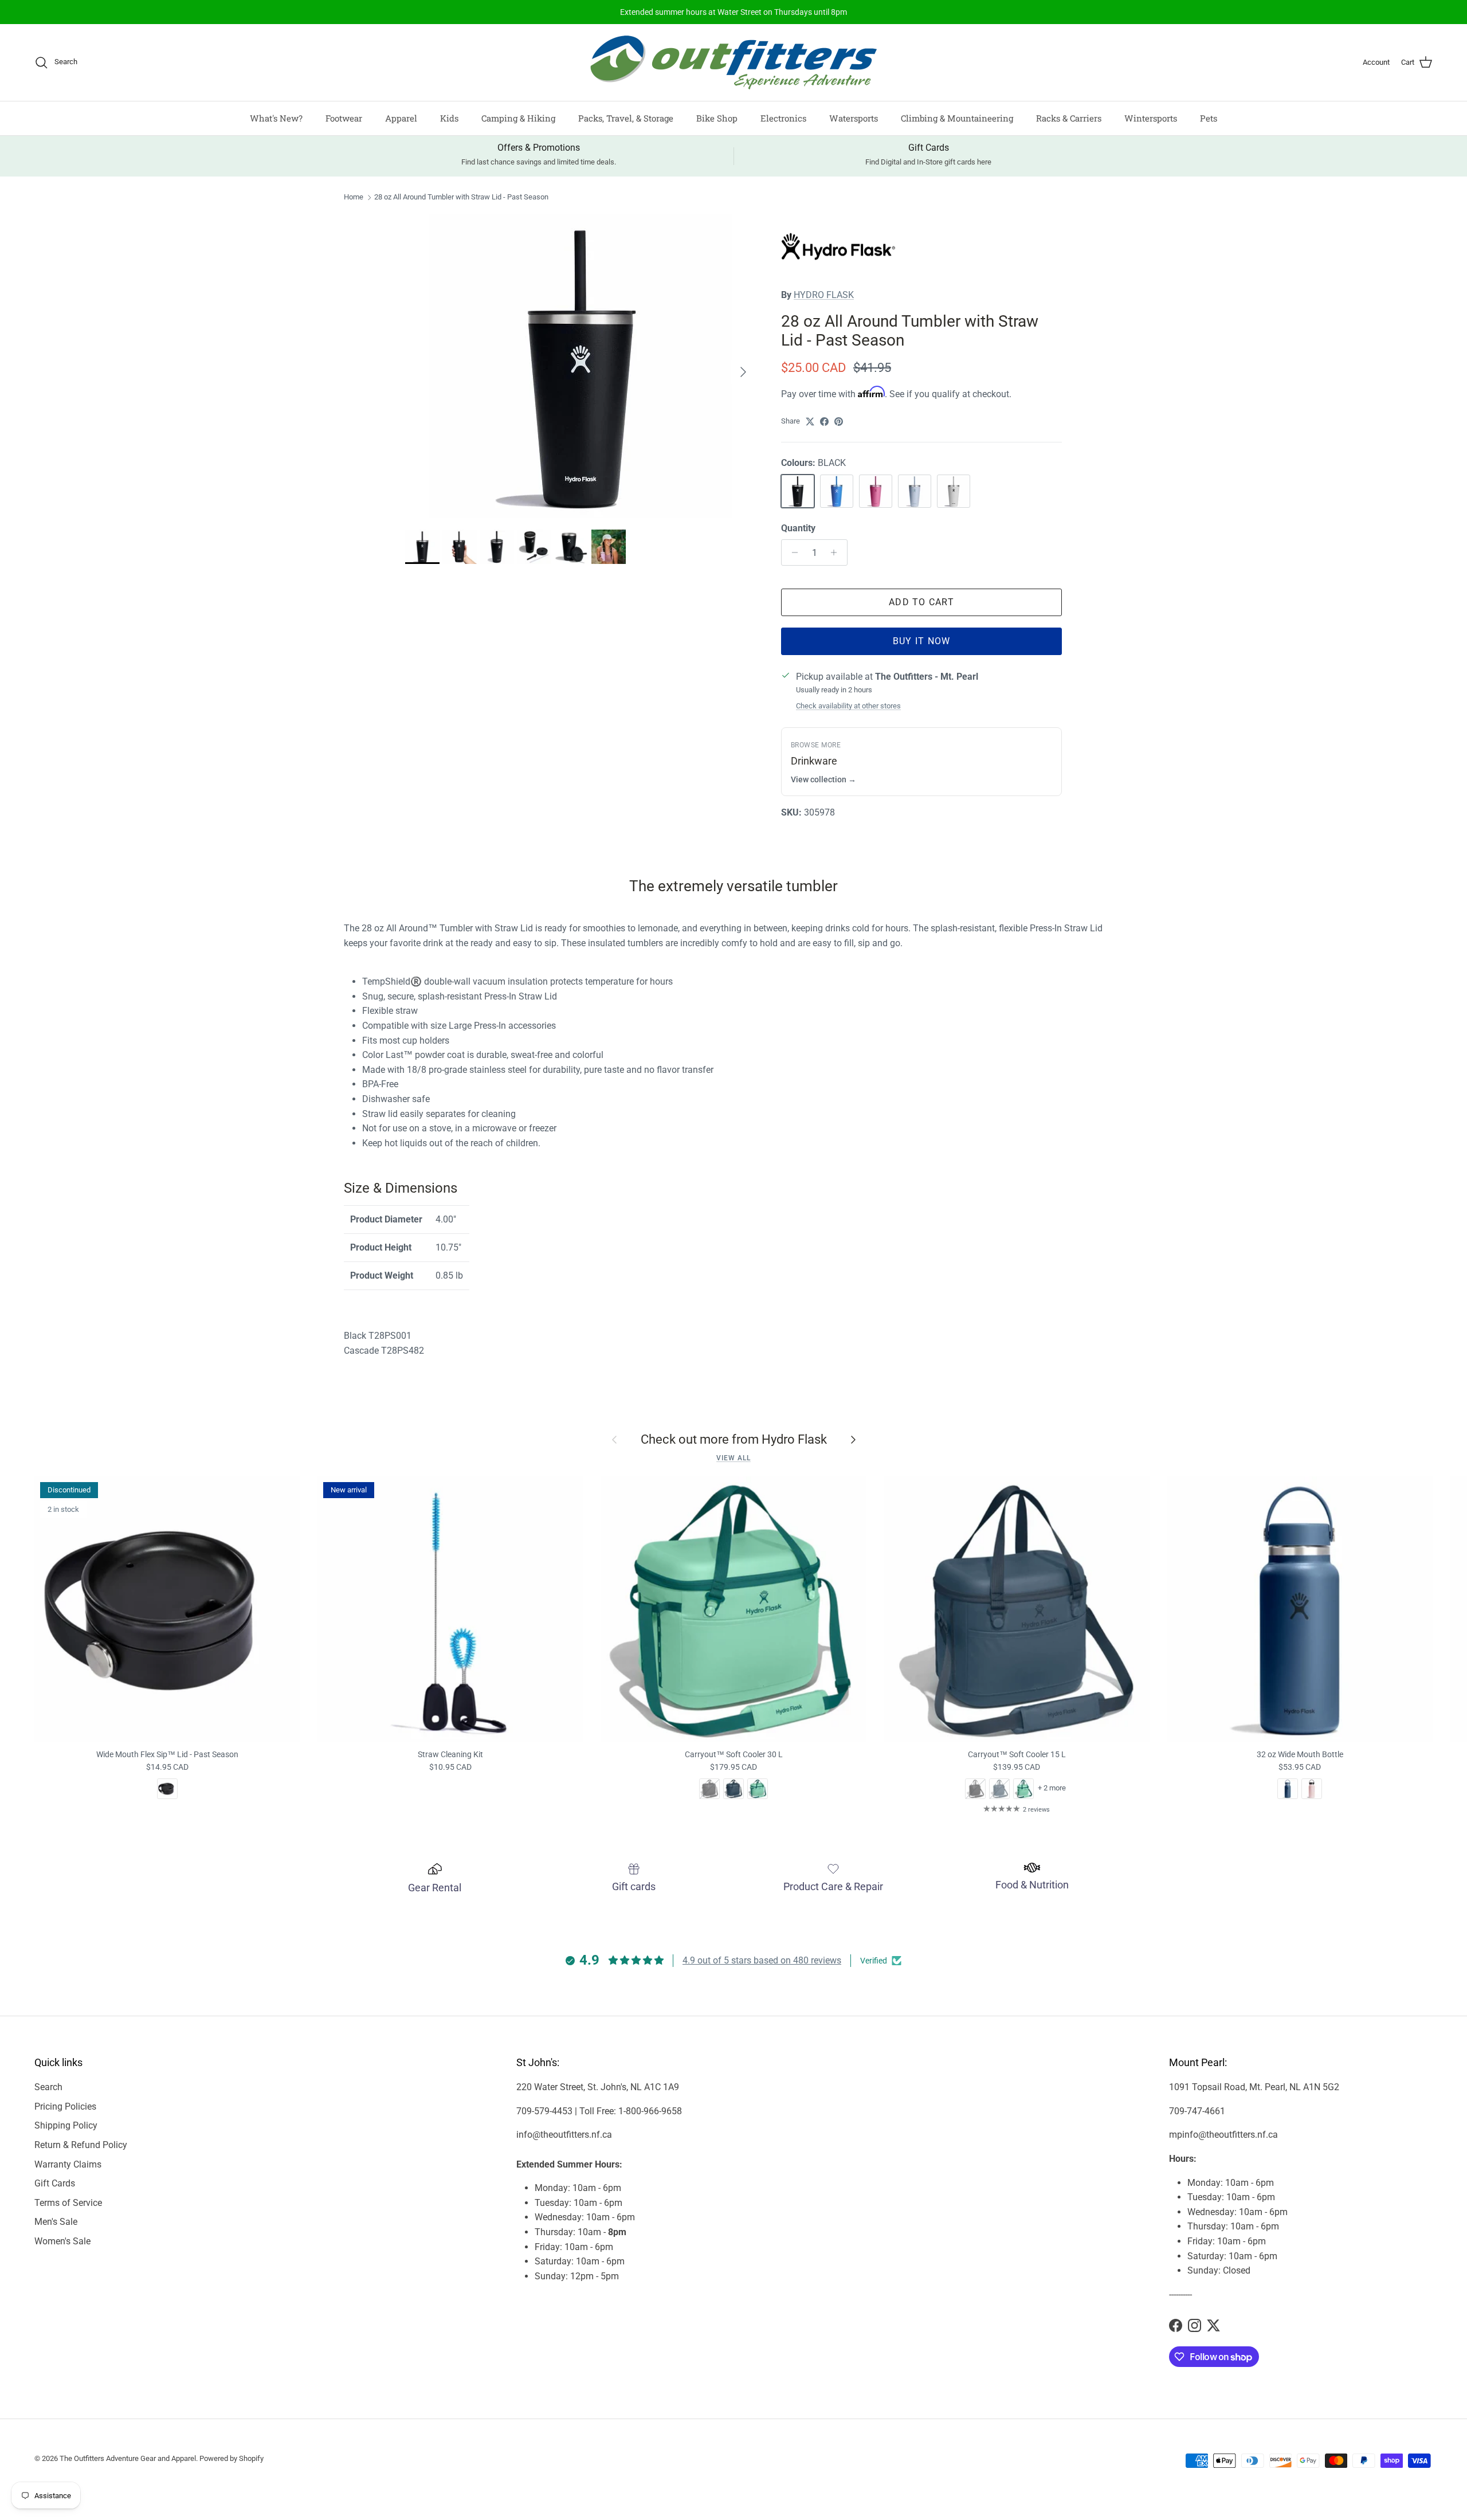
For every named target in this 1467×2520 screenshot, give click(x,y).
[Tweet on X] (810, 422)
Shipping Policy (66, 2125)
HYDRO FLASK (824, 295)
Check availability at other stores (848, 706)
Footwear (344, 118)
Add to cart (921, 602)
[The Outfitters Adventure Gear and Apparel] (733, 62)
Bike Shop (717, 118)
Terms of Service (68, 2203)
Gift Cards (55, 2183)
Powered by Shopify (232, 2458)
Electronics (783, 118)
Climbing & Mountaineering (957, 118)
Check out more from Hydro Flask (734, 1439)
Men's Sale (56, 2222)
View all (733, 1458)
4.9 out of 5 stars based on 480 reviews (762, 1960)
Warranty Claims (68, 2164)
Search (48, 2087)
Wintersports (1151, 118)
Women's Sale (62, 2241)
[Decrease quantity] (792, 552)
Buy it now (922, 641)
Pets (1209, 118)
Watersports (854, 118)
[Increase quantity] (837, 552)
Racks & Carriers (1069, 118)
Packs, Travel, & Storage (626, 118)
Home (354, 197)
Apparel (401, 118)
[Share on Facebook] (824, 422)
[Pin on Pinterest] (839, 422)
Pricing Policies (65, 2106)
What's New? (276, 118)
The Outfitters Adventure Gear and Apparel (128, 2458)
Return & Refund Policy (81, 2145)
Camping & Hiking (518, 118)
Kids (449, 118)
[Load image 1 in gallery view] (580, 366)
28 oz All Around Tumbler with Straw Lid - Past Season (461, 197)
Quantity (798, 528)
